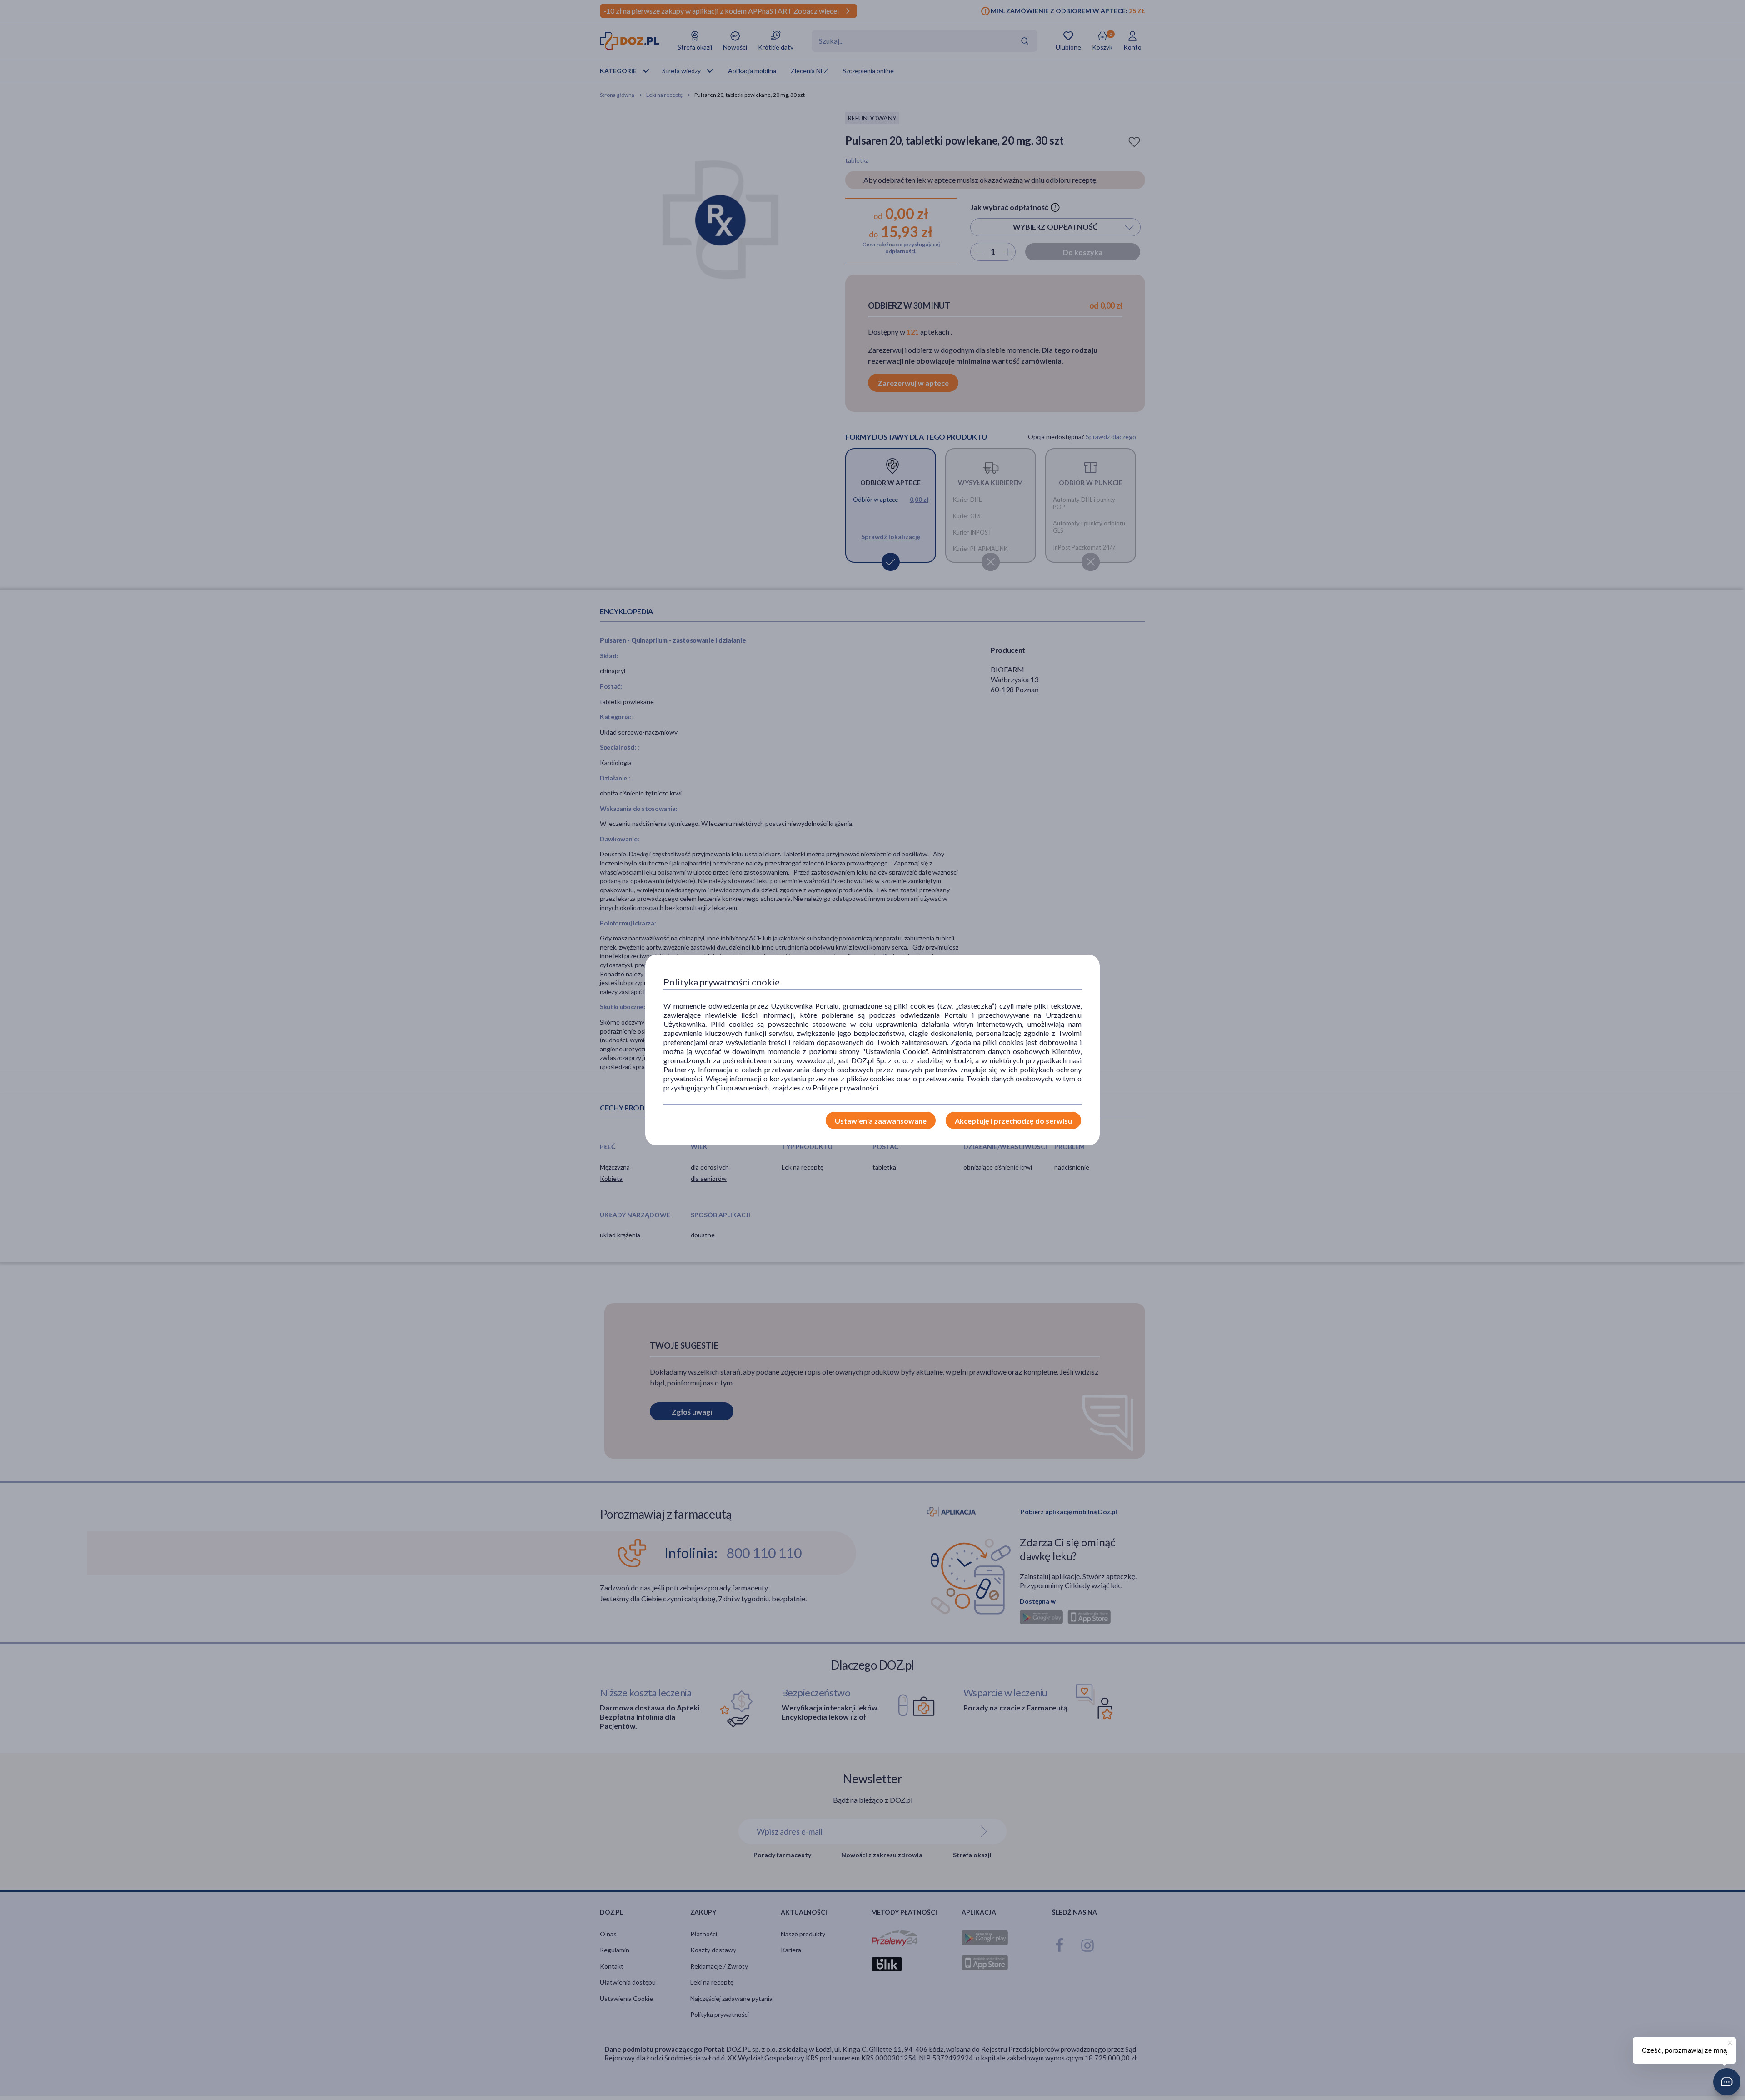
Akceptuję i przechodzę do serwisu (1013, 1121)
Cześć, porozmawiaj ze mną (1684, 2050)
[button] (1727, 2082)
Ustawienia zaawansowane (881, 1121)
